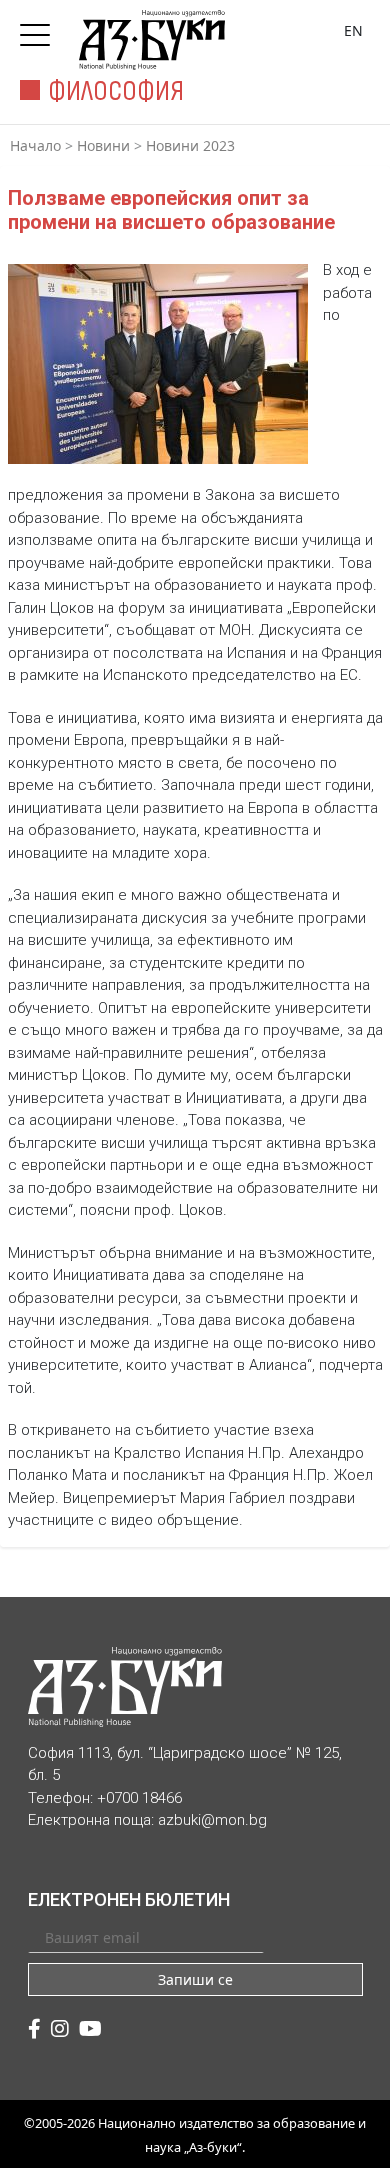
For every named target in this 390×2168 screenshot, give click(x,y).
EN (353, 30)
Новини (103, 145)
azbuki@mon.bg (212, 1820)
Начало (35, 145)
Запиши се (195, 1979)
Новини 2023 (190, 145)
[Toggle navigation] (40, 29)
